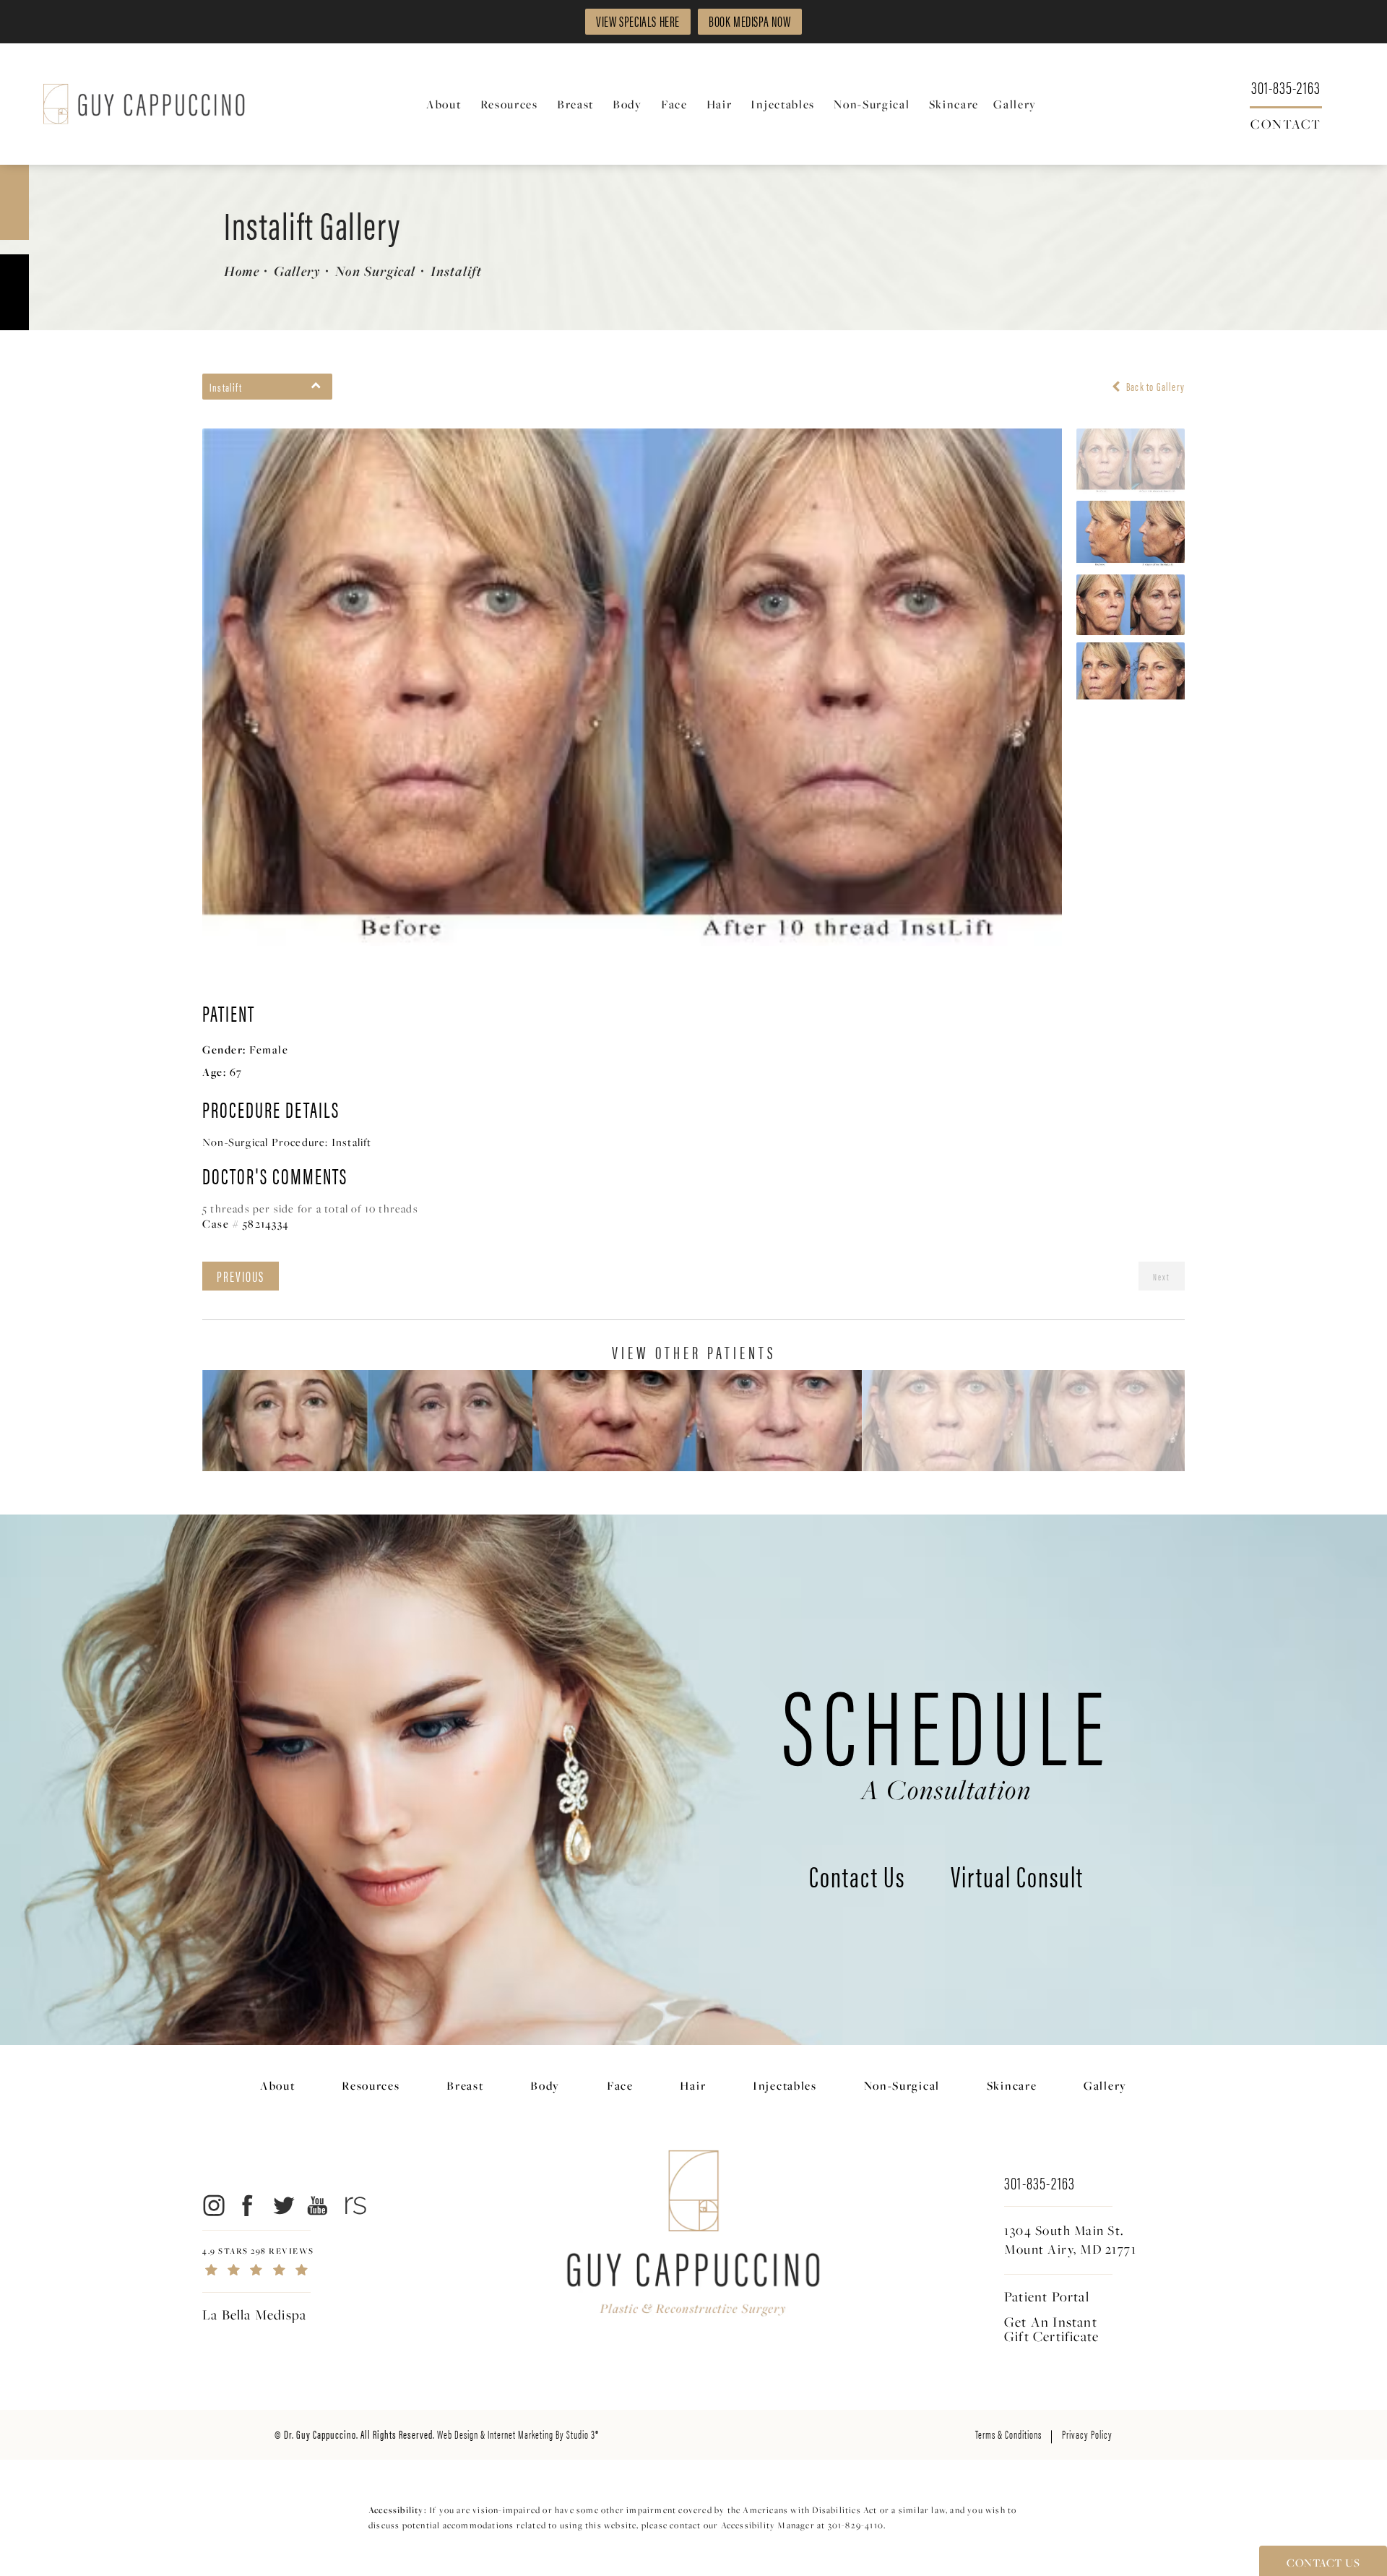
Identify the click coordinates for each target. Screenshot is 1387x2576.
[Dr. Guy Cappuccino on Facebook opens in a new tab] (248, 2205)
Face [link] (674, 104)
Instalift (457, 271)
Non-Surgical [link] (872, 104)
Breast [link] (575, 104)
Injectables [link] (783, 104)
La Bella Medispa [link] (254, 2314)
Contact (1286, 123)
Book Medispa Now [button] (750, 21)
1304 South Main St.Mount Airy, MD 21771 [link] (1070, 2240)
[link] (1286, 86)
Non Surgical (375, 271)
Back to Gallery (1154, 387)
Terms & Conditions (1008, 2434)
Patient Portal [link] (1047, 2296)
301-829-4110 (856, 2525)
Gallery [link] (1015, 104)
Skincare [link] (954, 104)
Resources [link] (509, 104)
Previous (241, 1276)
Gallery (297, 271)
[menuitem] (446, 104)
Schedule (946, 1735)
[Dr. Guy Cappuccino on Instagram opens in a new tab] (213, 2205)
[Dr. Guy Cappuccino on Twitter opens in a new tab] (283, 2205)
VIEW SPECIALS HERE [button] (638, 21)
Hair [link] (720, 104)
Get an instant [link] (1051, 2329)
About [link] (444, 104)
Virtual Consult (1017, 1879)
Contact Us (857, 1879)
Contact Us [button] (1323, 2562)
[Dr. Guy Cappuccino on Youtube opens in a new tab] (318, 2205)
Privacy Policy (1087, 2434)
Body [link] (627, 104)
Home (242, 271)
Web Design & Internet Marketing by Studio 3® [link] (518, 2434)
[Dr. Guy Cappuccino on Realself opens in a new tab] (353, 2205)
